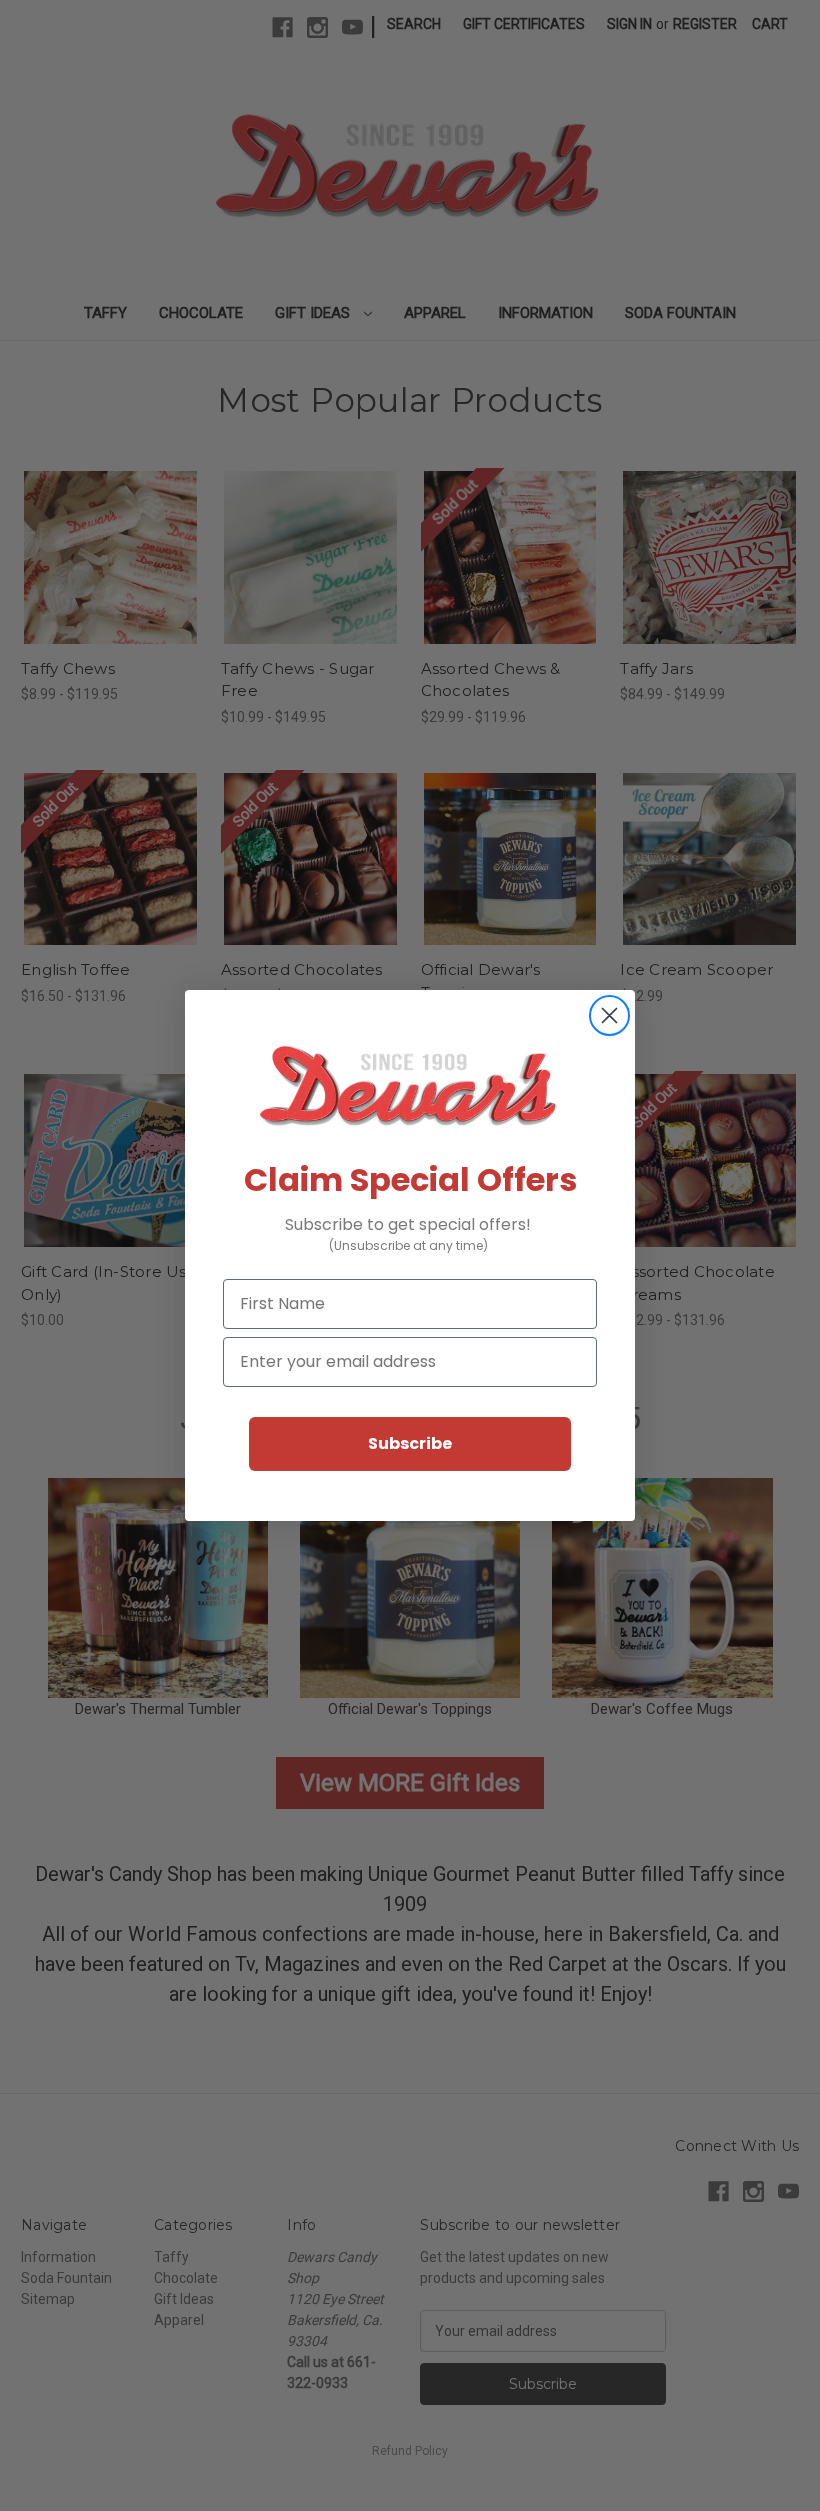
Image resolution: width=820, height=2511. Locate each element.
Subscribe (410, 1443)
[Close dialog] (609, 1015)
